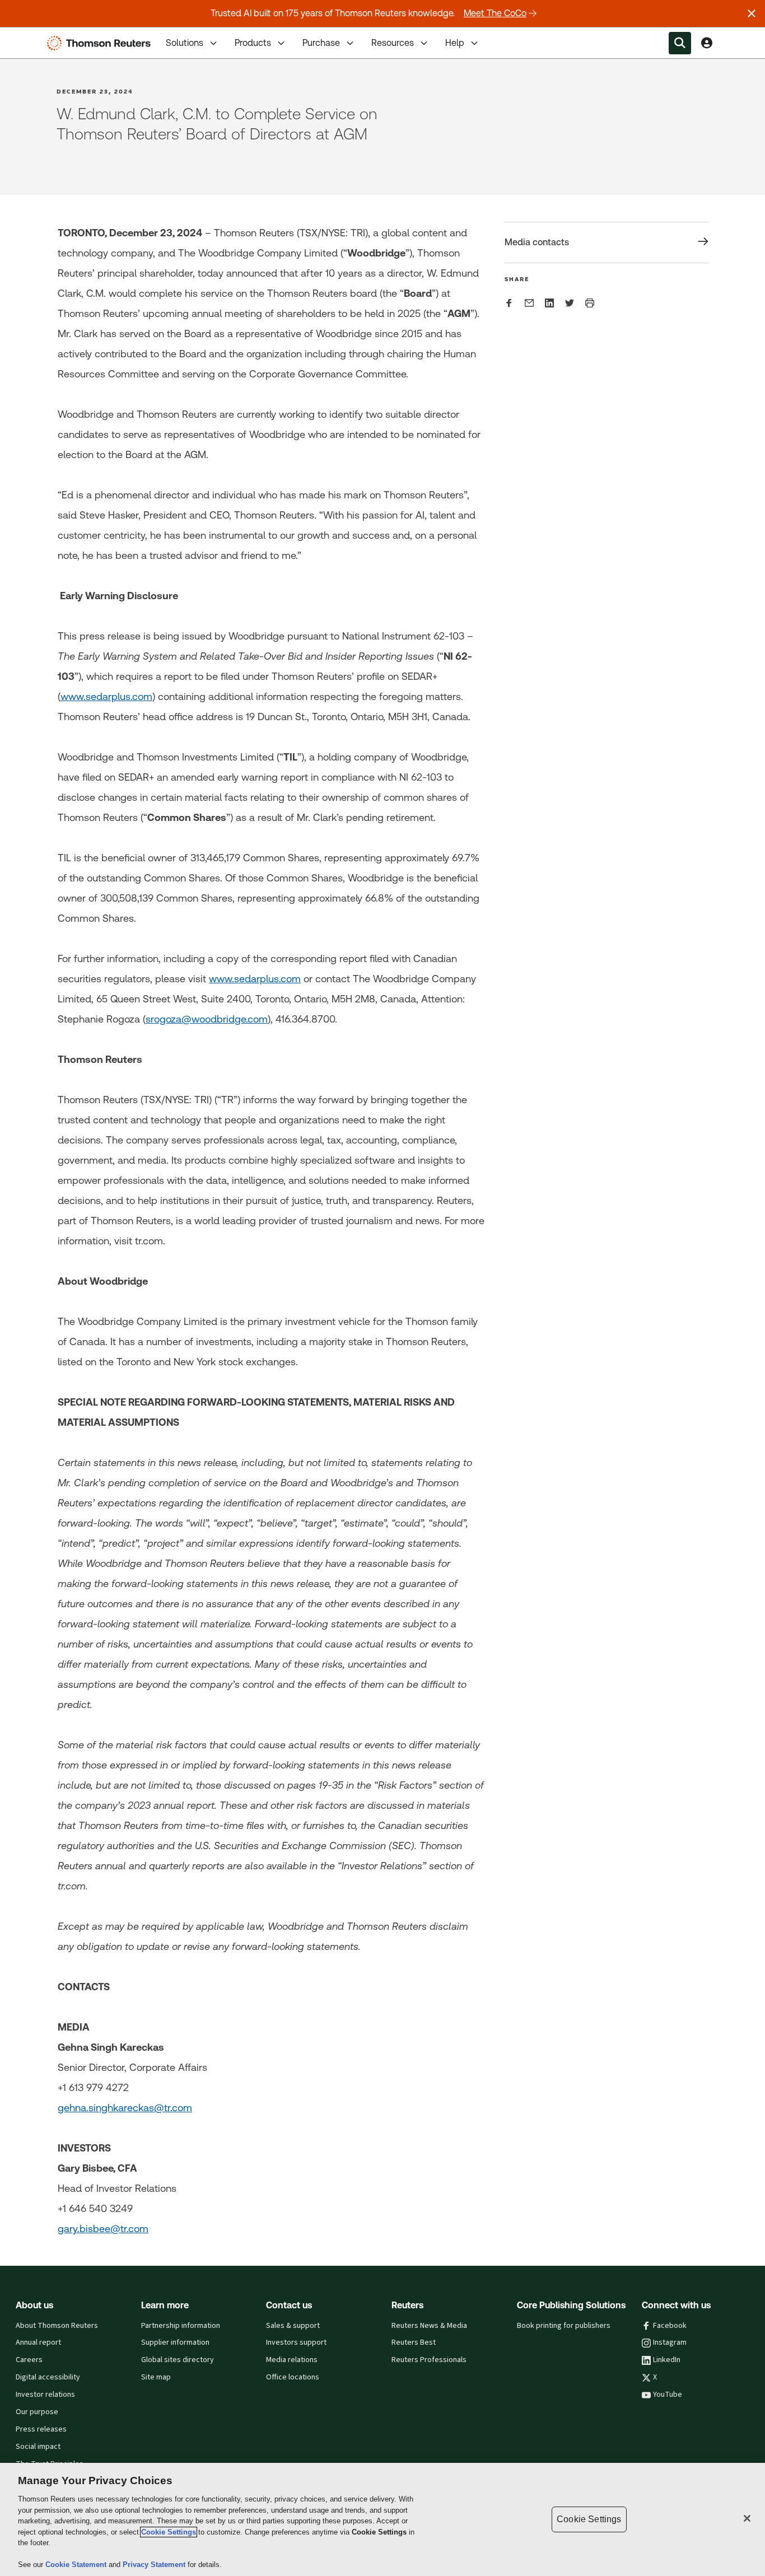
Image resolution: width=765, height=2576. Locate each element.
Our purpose (37, 2412)
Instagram (670, 2342)
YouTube (668, 2395)
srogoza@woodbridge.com (207, 1019)
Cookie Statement (77, 2565)
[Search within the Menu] (680, 43)
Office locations (293, 2377)
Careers (29, 2360)
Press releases (41, 2429)
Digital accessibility (48, 2377)
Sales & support (293, 2326)
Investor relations (45, 2395)
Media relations (292, 2360)
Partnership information (181, 2326)
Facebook (670, 2326)
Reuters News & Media (429, 2326)
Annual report (38, 2342)
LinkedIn (667, 2360)
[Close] (747, 2518)
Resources (393, 43)
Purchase (321, 43)
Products (253, 43)
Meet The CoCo (495, 13)
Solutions (185, 43)
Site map (156, 2377)
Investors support (296, 2342)
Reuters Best (414, 2342)
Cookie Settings (169, 2532)
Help (455, 43)
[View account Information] (707, 43)
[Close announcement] (752, 13)
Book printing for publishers (564, 2326)
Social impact (38, 2447)
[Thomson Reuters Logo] (101, 43)
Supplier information (175, 2342)
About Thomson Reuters (57, 2326)
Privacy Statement (155, 2565)
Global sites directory (178, 2360)
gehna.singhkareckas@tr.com (125, 2108)
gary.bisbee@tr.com (103, 2229)
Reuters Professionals (429, 2360)
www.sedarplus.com (106, 696)
